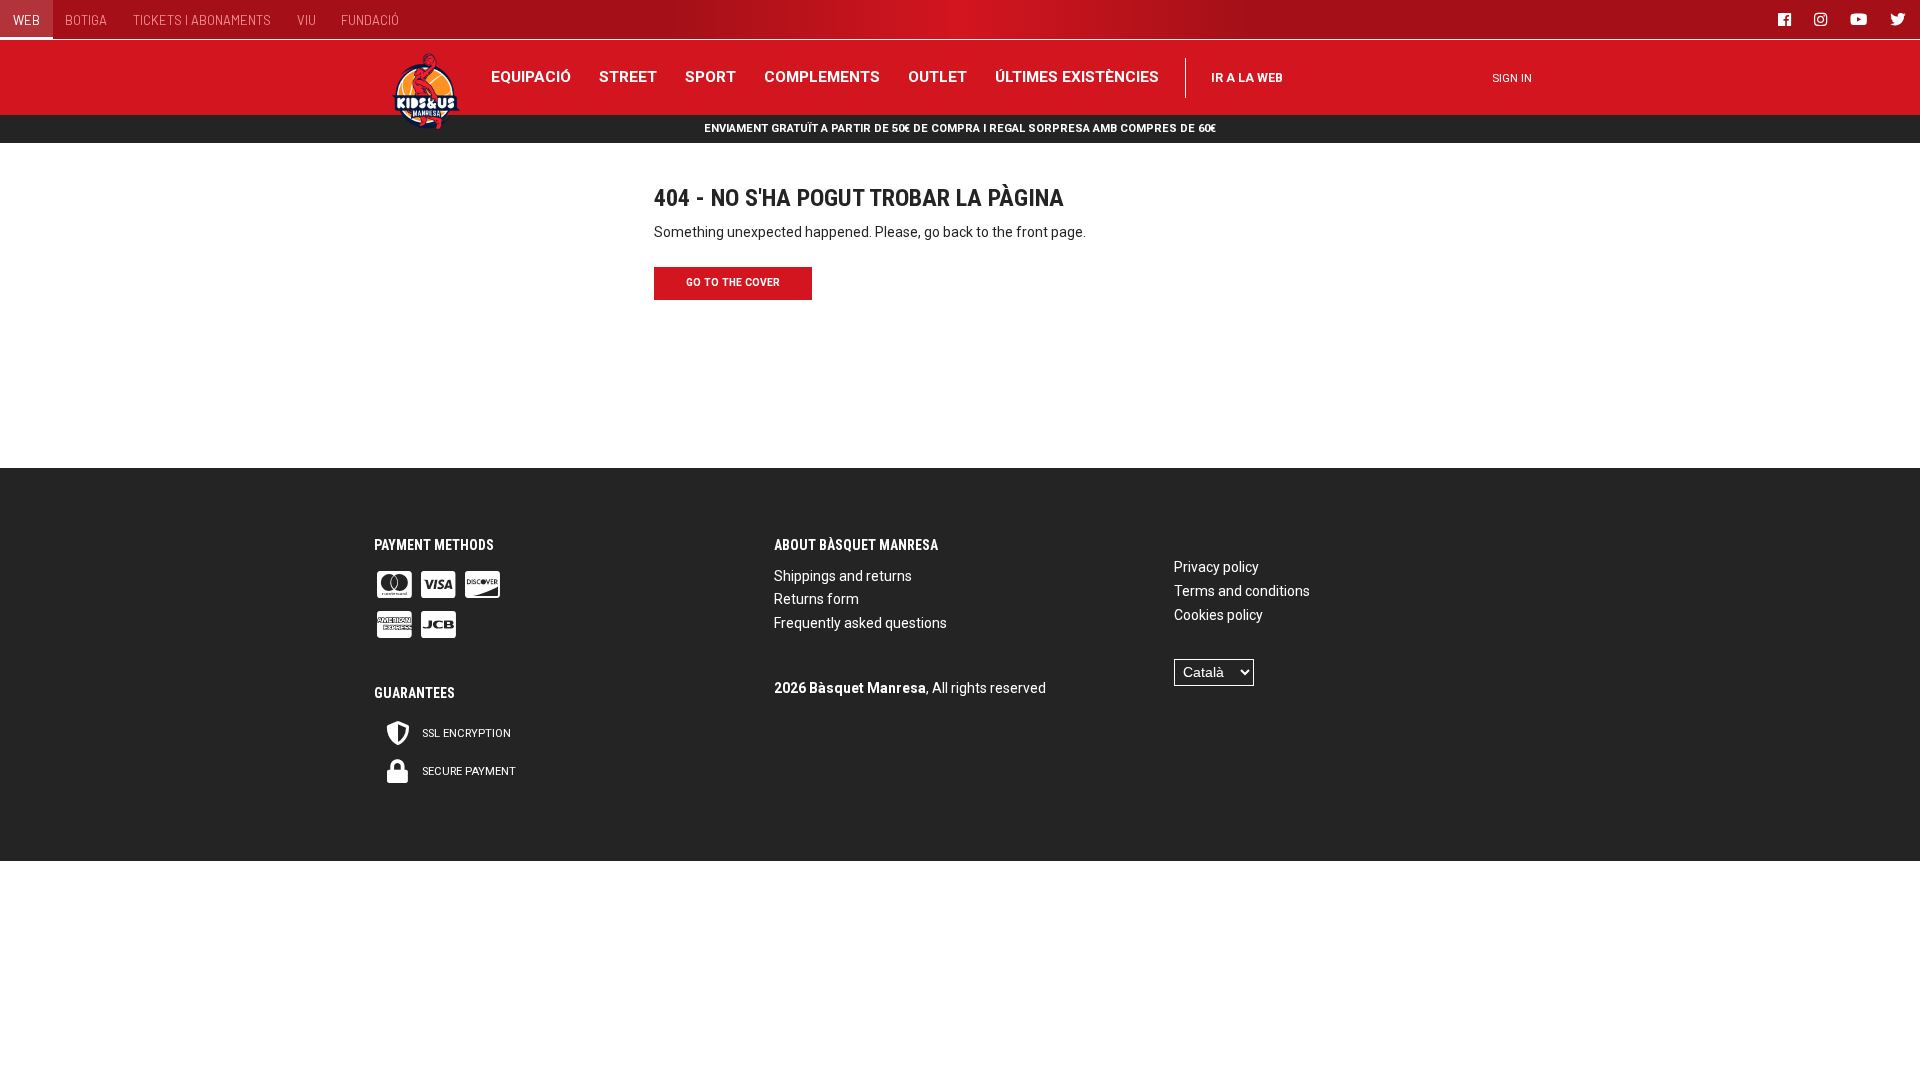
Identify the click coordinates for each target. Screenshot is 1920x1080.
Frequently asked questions (860, 623)
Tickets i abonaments (202, 20)
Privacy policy (1216, 567)
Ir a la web (1247, 78)
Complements (822, 77)
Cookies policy (1218, 615)
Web (26, 20)
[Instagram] (1824, 19)
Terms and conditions (1242, 591)
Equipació (531, 77)
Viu (306, 20)
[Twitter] (1901, 19)
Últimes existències (1077, 77)
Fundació (370, 20)
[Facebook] (1788, 19)
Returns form (816, 599)
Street (628, 77)
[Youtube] (1862, 19)
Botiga (86, 20)
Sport (710, 77)
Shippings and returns (843, 576)
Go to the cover (733, 282)
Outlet (937, 77)
